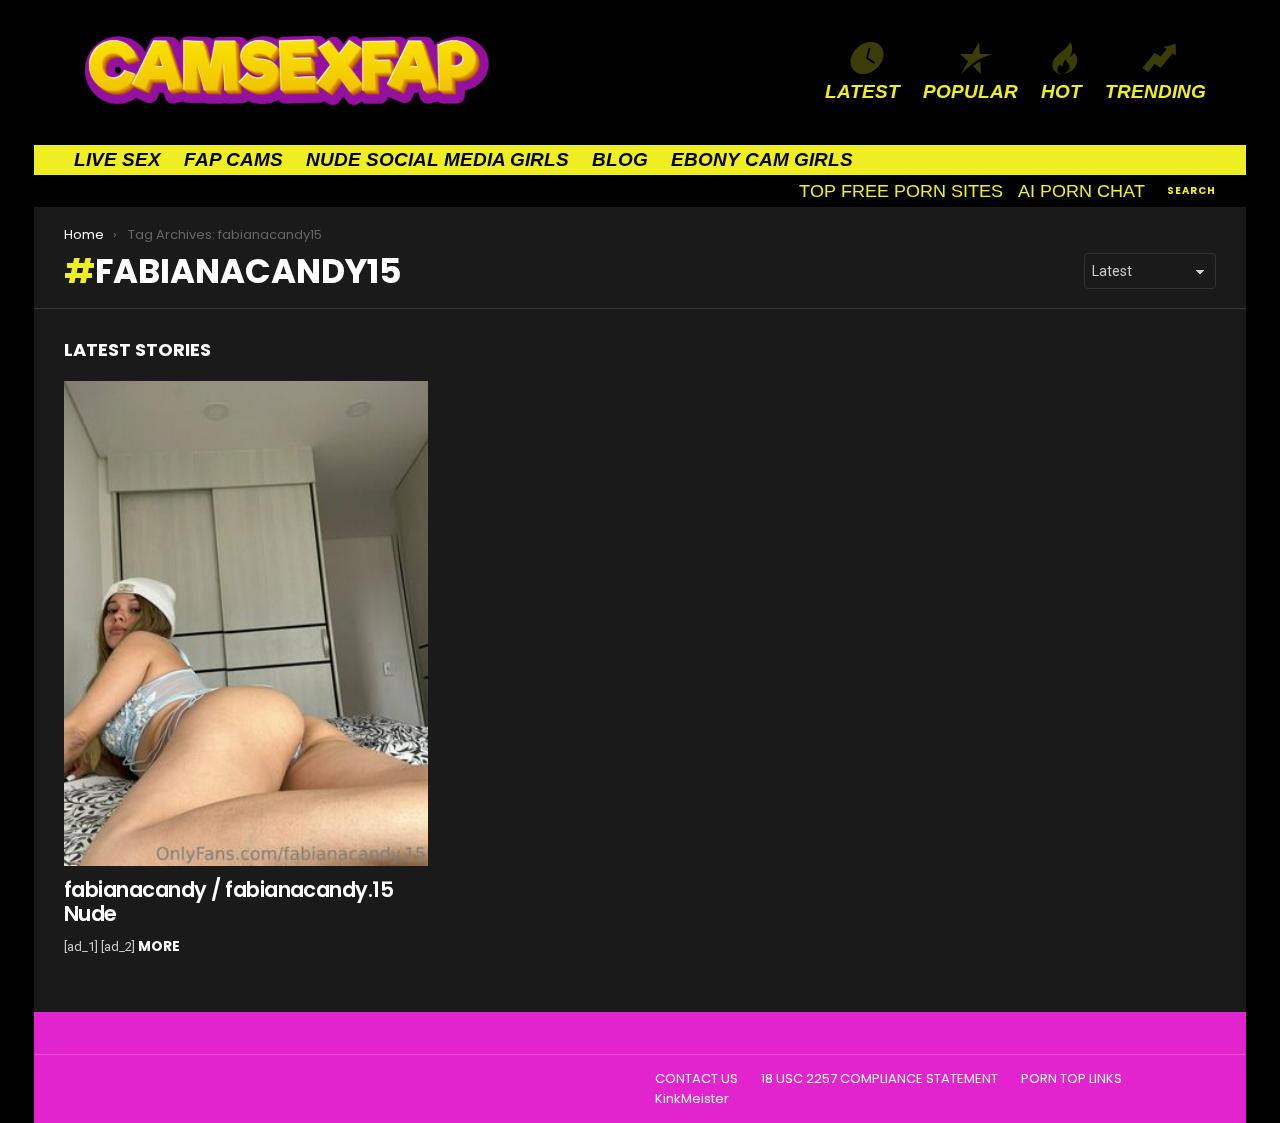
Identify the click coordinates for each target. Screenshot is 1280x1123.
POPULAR (970, 91)
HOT (1061, 91)
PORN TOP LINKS (1071, 1079)
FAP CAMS (233, 159)
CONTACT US (696, 1079)
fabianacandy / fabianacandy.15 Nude (228, 901)
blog (620, 159)
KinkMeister (692, 1099)
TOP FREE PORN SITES (901, 191)
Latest (862, 91)
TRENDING (1155, 91)
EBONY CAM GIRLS (762, 159)
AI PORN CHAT (1081, 191)
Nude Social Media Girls (437, 159)
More (159, 946)
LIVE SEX (117, 159)
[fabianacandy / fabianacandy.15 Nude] (246, 623)
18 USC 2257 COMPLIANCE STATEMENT (879, 1079)
